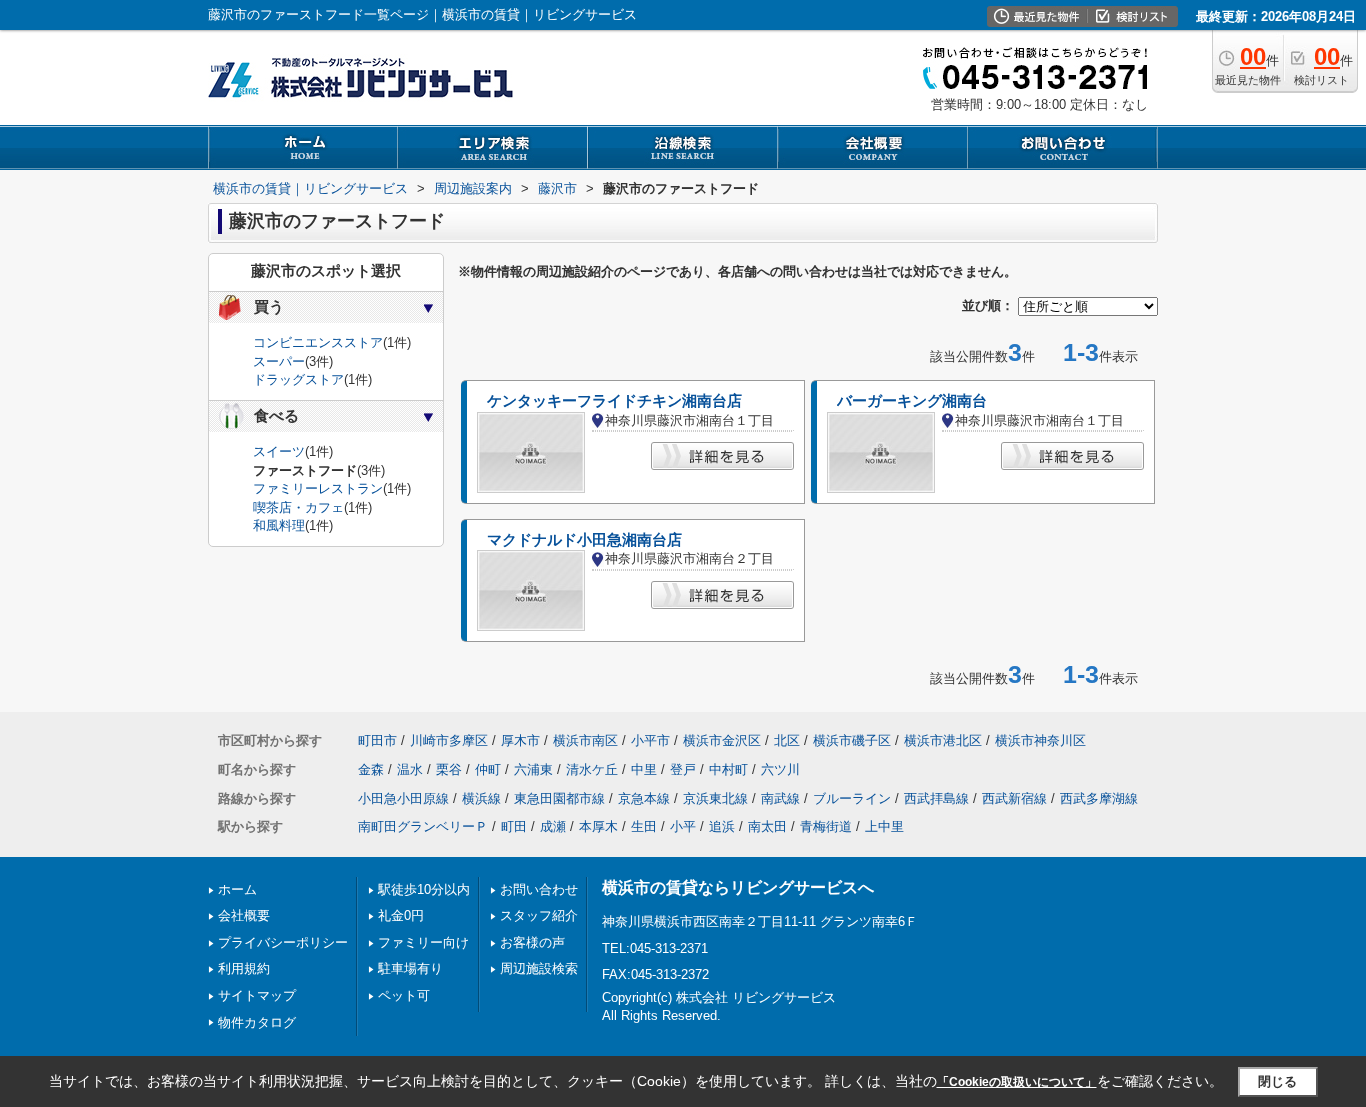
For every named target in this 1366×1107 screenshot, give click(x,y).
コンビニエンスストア (318, 342)
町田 (514, 826)
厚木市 (520, 740)
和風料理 (279, 525)
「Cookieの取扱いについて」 (1017, 1082)
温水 (410, 769)
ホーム (237, 889)
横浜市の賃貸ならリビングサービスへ (738, 887)
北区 (787, 740)
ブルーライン (852, 798)
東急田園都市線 (559, 798)
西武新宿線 (1014, 798)
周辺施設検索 (539, 968)
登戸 (683, 769)
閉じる (1277, 1081)
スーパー (279, 361)
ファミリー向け (423, 942)
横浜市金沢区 (722, 740)
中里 (644, 769)
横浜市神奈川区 (1040, 740)
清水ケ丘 (592, 769)
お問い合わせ (539, 889)
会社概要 (244, 915)
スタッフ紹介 (539, 915)
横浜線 (481, 798)
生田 (644, 826)
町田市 (377, 740)
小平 (683, 826)
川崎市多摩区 (449, 740)
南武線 (780, 798)
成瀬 (553, 826)
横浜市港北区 (943, 740)
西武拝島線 (936, 798)
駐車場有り (410, 968)
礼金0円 (401, 915)
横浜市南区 (585, 740)
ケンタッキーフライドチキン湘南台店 (614, 401)
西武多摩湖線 (1099, 798)
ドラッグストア (298, 379)
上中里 (884, 826)
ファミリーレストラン (318, 488)
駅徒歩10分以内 (424, 889)
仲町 (488, 769)
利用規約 (244, 968)
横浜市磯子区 (852, 740)
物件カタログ (257, 1022)
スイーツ (279, 451)
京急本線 (644, 798)
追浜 (722, 826)
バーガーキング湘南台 (912, 401)
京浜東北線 (715, 798)
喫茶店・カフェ (298, 507)
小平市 (650, 740)
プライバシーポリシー (283, 942)
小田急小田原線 (403, 798)
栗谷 (449, 769)
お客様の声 (532, 942)
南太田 (767, 826)
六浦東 (533, 769)
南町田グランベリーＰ (423, 826)
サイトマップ (257, 995)
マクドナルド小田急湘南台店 (584, 540)
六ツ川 (780, 769)
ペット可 (404, 995)
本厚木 (598, 826)
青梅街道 (826, 826)
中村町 (728, 769)
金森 (371, 769)
